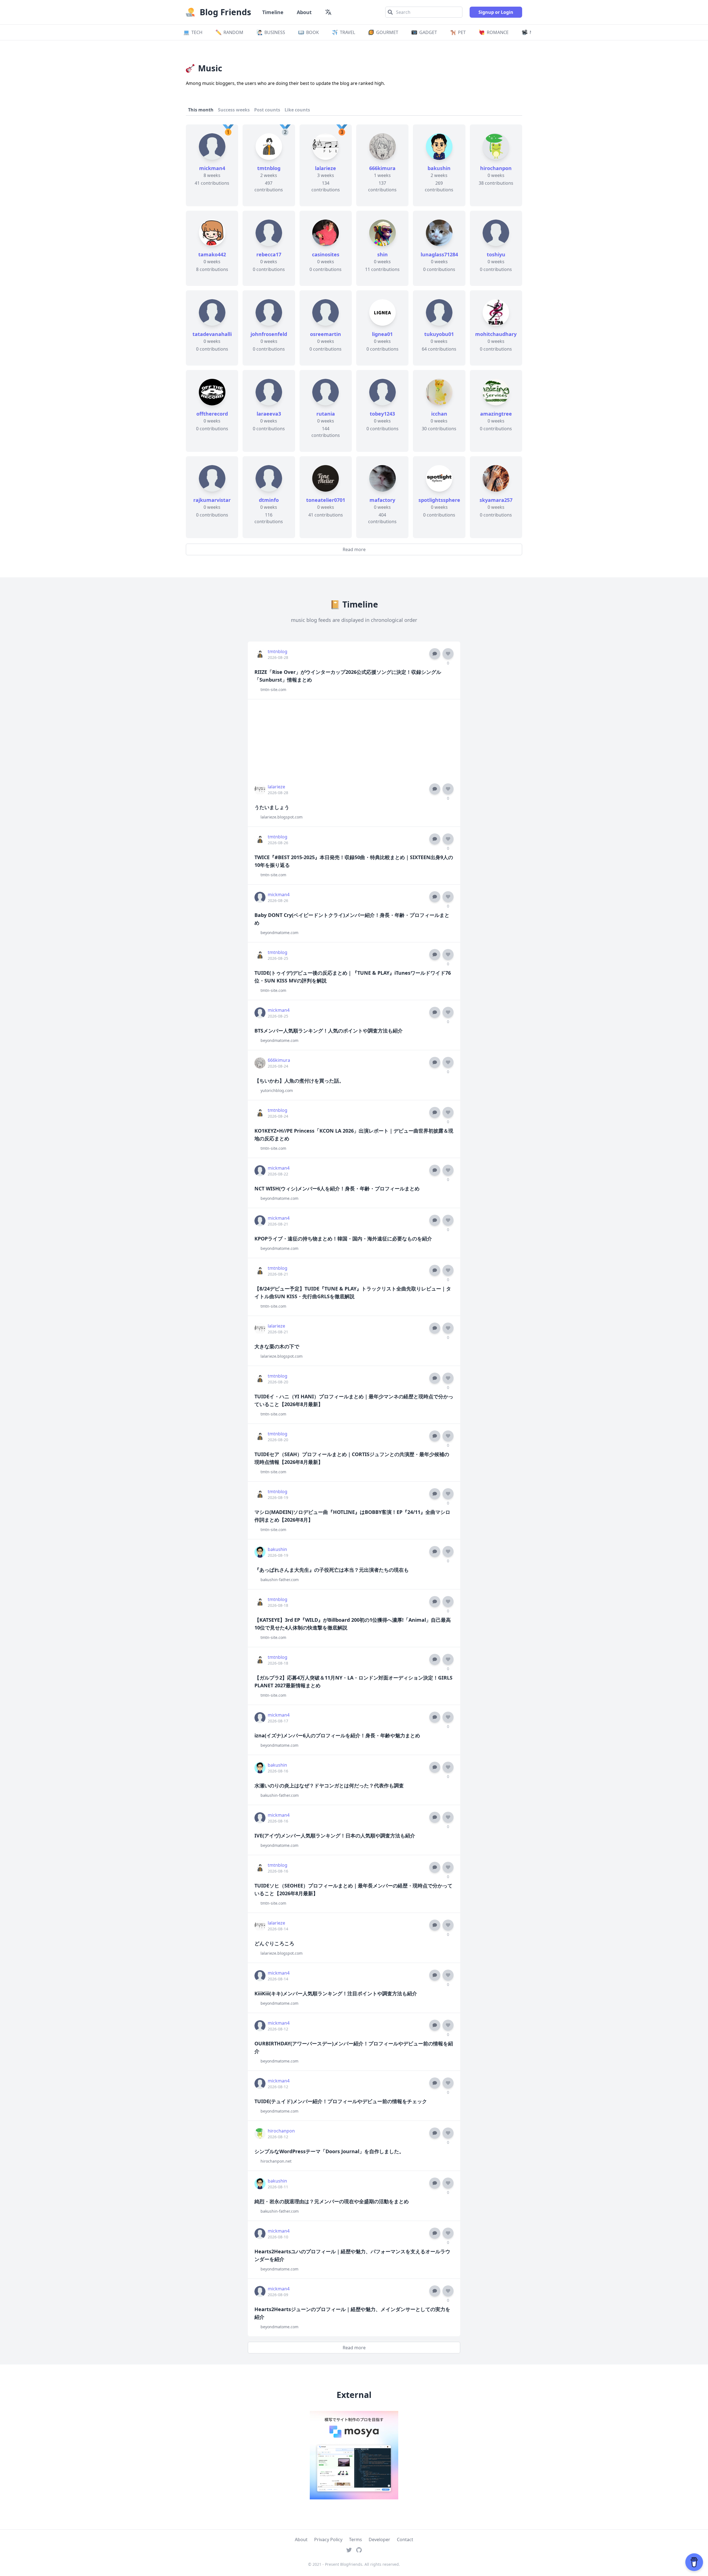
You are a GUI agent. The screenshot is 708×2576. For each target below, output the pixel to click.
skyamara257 (496, 500)
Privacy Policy (328, 2540)
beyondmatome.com (279, 933)
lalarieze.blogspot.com (282, 817)
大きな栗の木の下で (277, 1346)
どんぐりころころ (274, 1943)
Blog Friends (225, 12)
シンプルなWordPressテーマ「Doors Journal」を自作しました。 (329, 2151)
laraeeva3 (269, 414)
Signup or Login (496, 12)
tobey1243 (382, 414)
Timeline (273, 12)
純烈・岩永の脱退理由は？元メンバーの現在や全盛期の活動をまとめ (332, 2201)
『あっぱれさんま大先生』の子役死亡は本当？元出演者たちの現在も (332, 1570)
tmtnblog (269, 168)
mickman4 (212, 168)
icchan (439, 414)
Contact (405, 2540)
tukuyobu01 (439, 334)
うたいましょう (272, 807)
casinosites (326, 254)
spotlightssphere (439, 500)
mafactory (382, 500)
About (304, 12)
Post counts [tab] (267, 110)
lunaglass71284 (439, 254)
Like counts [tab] (297, 110)
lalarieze (326, 168)
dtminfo (269, 500)
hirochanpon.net (276, 2161)
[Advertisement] (354, 738)
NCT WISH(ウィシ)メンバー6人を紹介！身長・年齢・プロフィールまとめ (337, 1188)
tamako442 (212, 254)
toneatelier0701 (326, 500)
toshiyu (496, 254)
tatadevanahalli (212, 334)
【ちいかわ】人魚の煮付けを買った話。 (299, 1081)
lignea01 (382, 334)
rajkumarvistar (212, 500)
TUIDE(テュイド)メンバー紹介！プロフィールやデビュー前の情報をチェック (341, 2101)
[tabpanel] (354, 340)
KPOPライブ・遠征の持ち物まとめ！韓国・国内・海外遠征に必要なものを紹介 (343, 1239)
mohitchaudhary (496, 334)
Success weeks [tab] (234, 110)
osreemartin (326, 334)
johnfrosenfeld (269, 334)
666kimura (382, 168)
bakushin (439, 168)
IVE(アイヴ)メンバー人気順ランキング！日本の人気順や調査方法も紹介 (335, 1835)
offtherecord (212, 414)
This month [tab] (201, 110)
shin (382, 254)
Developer (379, 2540)
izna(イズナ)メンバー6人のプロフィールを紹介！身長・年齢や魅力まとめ (337, 1735)
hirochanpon (496, 168)
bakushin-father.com (280, 1580)
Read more (354, 549)
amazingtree (496, 414)
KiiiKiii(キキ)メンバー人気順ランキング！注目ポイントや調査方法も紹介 (336, 1993)
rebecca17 (269, 254)
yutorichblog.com (277, 1090)
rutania (326, 414)
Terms (356, 2540)
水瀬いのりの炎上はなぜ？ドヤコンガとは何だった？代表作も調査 (329, 1785)
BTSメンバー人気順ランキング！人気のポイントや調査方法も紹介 (329, 1031)
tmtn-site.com (273, 689)
